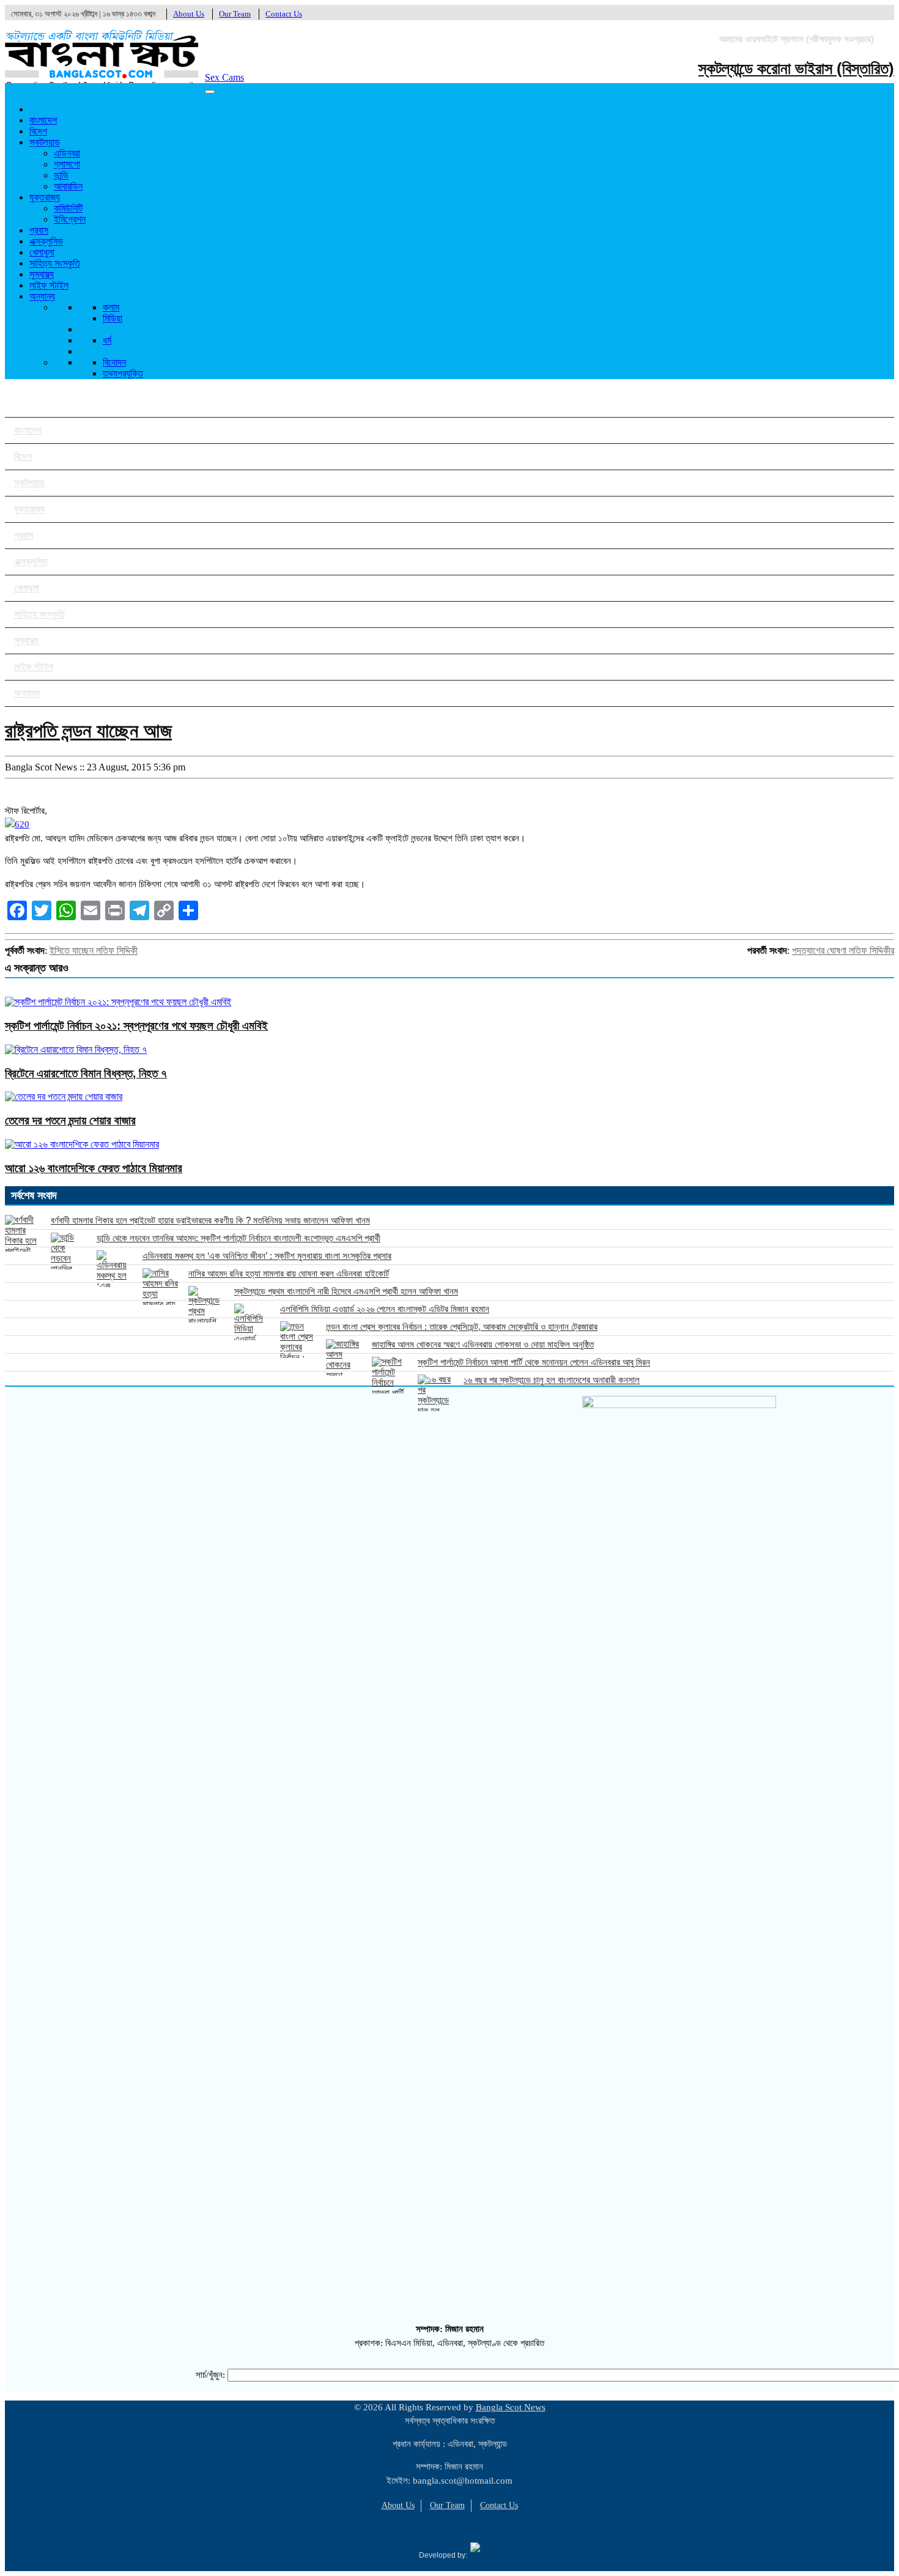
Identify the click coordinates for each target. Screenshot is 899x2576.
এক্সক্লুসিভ (46, 241)
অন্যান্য (42, 296)
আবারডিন (68, 186)
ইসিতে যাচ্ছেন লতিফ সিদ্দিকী (94, 950)
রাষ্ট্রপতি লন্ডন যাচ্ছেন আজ (88, 731)
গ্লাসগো (67, 164)
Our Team (235, 14)
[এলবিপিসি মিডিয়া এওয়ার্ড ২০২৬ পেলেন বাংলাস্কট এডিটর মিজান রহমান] (253, 1322)
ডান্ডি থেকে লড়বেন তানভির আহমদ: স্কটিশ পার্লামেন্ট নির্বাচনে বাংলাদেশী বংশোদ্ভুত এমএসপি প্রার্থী (239, 1238)
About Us (189, 14)
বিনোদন (114, 362)
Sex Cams (224, 77)
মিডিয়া (113, 318)
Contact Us (284, 14)
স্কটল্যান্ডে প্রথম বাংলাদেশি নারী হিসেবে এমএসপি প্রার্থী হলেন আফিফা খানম (346, 1291)
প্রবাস (39, 230)
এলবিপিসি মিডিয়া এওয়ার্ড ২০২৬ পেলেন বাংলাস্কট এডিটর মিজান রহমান (385, 1309)
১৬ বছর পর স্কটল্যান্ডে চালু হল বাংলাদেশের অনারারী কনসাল (552, 1380)
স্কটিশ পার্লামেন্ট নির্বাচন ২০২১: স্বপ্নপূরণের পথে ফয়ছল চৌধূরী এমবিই (136, 1026)
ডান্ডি (61, 175)
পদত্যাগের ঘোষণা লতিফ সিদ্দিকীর (843, 950)
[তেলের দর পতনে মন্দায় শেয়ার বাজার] (64, 1097)
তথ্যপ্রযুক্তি (123, 373)
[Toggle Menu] (210, 92)
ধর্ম (107, 340)
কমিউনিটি (68, 208)
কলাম (111, 307)
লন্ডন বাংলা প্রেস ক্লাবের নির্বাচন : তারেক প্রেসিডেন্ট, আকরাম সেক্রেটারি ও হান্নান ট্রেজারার (462, 1327)
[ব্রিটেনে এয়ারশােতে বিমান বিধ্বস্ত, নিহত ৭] (76, 1050)
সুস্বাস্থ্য (42, 274)
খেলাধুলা (42, 252)
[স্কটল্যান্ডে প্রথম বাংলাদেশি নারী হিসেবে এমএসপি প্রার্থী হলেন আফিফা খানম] (207, 1304)
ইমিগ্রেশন (70, 219)
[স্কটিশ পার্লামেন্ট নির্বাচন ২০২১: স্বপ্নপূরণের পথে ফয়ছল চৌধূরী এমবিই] (118, 1002)
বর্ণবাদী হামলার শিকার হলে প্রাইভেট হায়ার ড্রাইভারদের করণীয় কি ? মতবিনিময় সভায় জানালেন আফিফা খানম (210, 1220)
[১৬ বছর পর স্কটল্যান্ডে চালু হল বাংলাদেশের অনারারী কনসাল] (436, 1393)
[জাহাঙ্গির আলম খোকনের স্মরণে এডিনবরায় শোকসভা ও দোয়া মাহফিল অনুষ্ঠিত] (344, 1357)
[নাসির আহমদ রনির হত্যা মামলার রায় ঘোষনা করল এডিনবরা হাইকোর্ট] (161, 1286)
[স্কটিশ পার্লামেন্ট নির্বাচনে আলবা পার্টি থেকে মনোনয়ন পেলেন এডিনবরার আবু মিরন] (390, 1375)
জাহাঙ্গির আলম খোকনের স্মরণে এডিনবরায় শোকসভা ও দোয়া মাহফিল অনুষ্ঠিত (483, 1344)
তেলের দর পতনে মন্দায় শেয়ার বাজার (70, 1120)
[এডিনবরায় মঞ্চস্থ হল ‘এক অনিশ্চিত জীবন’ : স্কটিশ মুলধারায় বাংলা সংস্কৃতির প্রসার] (115, 1269)
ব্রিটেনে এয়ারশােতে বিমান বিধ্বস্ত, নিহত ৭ (86, 1073)
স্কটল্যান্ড (45, 142)
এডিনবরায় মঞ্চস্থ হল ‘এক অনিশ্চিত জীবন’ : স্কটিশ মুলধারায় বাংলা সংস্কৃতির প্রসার (267, 1256)
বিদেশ (38, 131)
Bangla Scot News (511, 2407)
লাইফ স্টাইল (49, 285)
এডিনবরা (67, 153)
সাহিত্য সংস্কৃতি (55, 263)
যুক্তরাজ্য (45, 197)
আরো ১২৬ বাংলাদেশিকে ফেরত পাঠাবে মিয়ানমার (94, 1168)
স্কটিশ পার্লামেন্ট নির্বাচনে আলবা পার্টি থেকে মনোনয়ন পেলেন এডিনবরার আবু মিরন (534, 1362)
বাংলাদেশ (43, 120)
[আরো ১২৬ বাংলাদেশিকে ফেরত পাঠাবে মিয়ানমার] (82, 1144)
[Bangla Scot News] (102, 81)
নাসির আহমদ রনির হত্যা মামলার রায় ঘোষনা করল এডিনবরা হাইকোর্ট (289, 1273)
